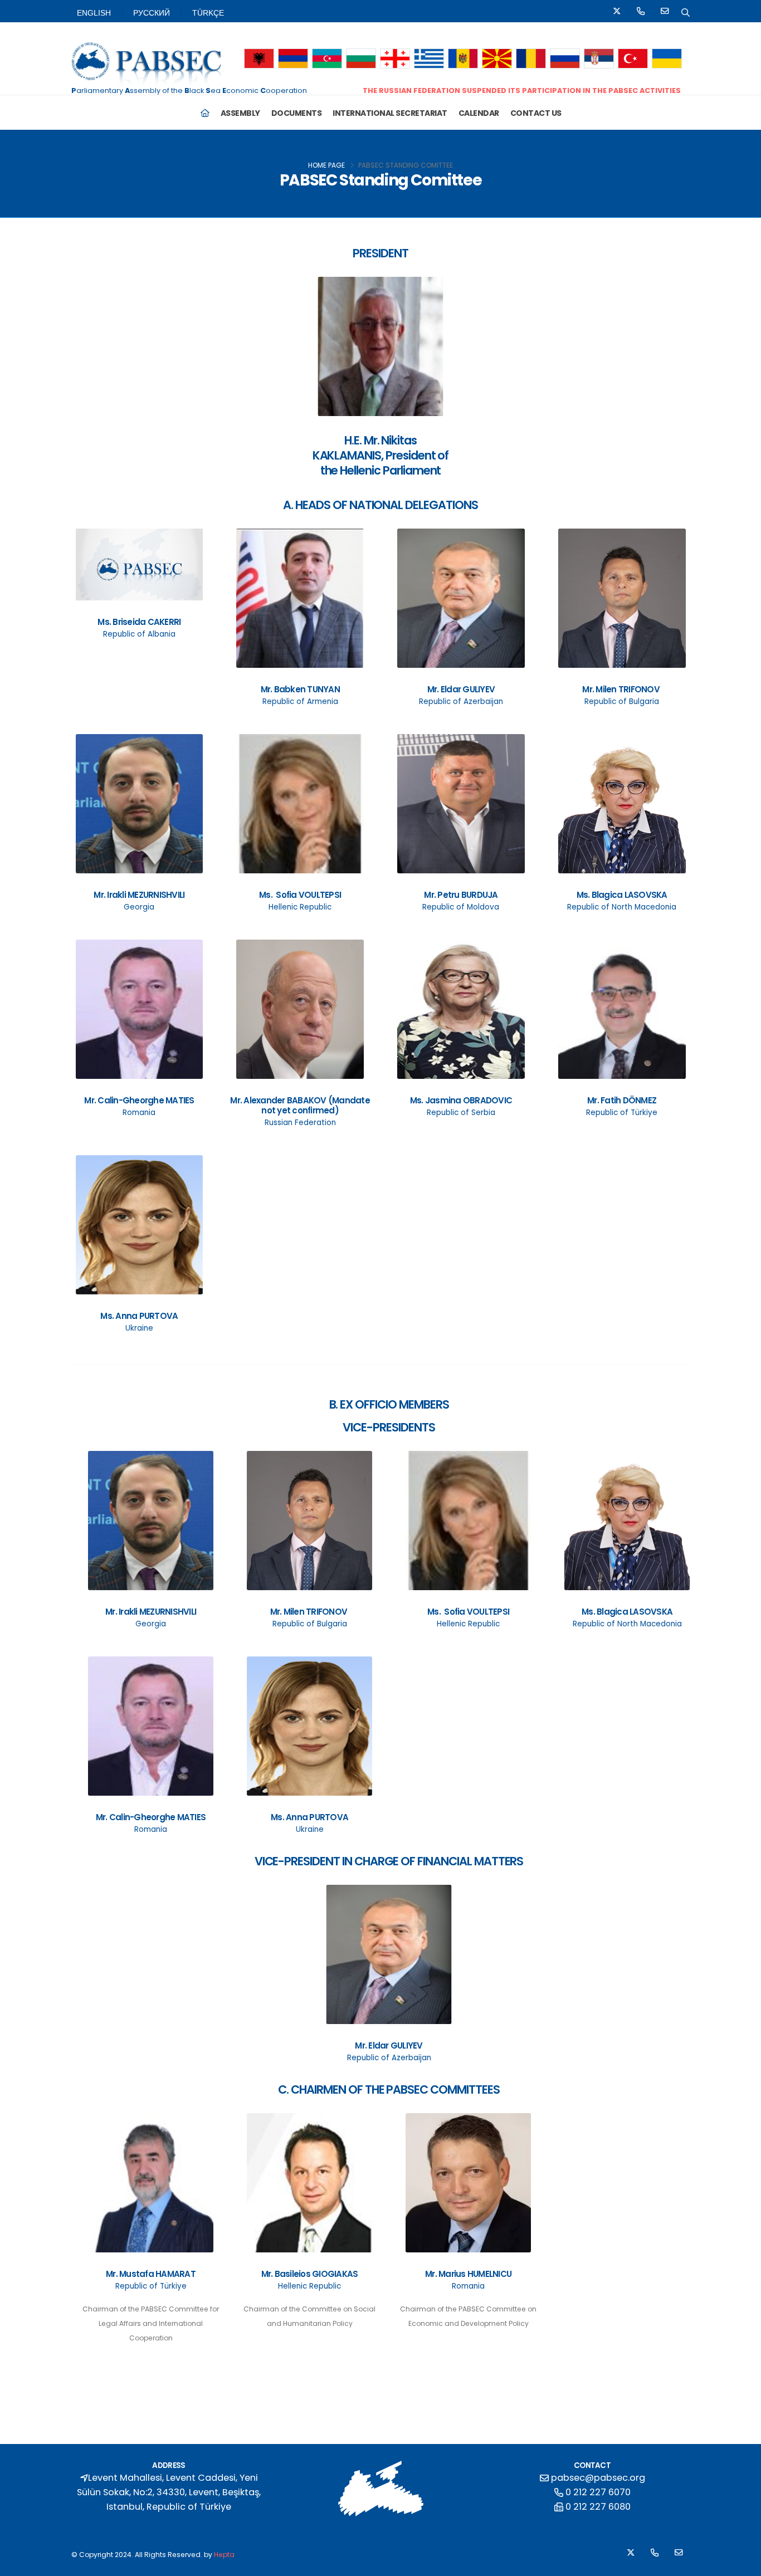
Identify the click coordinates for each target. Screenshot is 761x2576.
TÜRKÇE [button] (208, 13)
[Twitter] (617, 13)
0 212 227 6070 (598, 2492)
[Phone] (641, 13)
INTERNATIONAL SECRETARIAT (390, 113)
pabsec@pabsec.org (598, 2478)
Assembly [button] (240, 113)
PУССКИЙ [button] (152, 13)
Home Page (326, 165)
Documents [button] (297, 113)
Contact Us (536, 113)
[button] (259, 59)
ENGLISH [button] (94, 13)
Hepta (224, 2555)
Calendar (479, 113)
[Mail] (665, 13)
